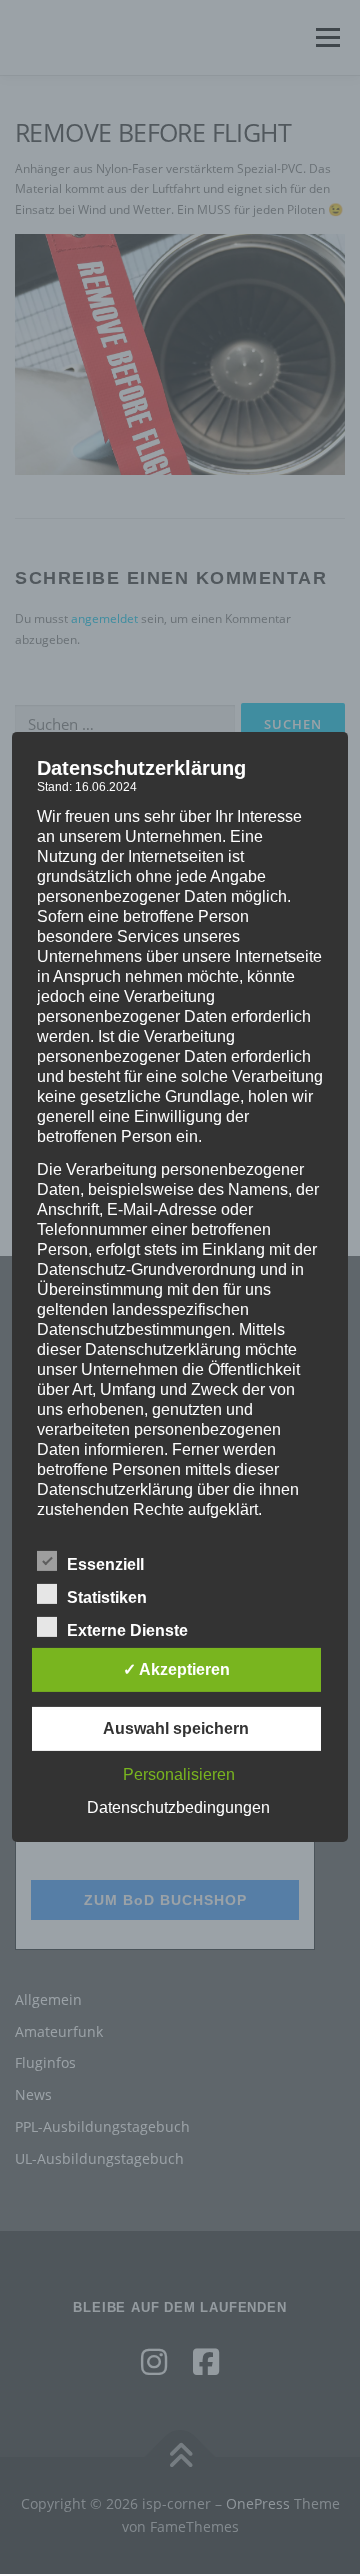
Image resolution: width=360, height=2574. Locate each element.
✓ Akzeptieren (176, 1669)
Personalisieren (179, 1774)
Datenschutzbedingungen (178, 1807)
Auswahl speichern (176, 1728)
